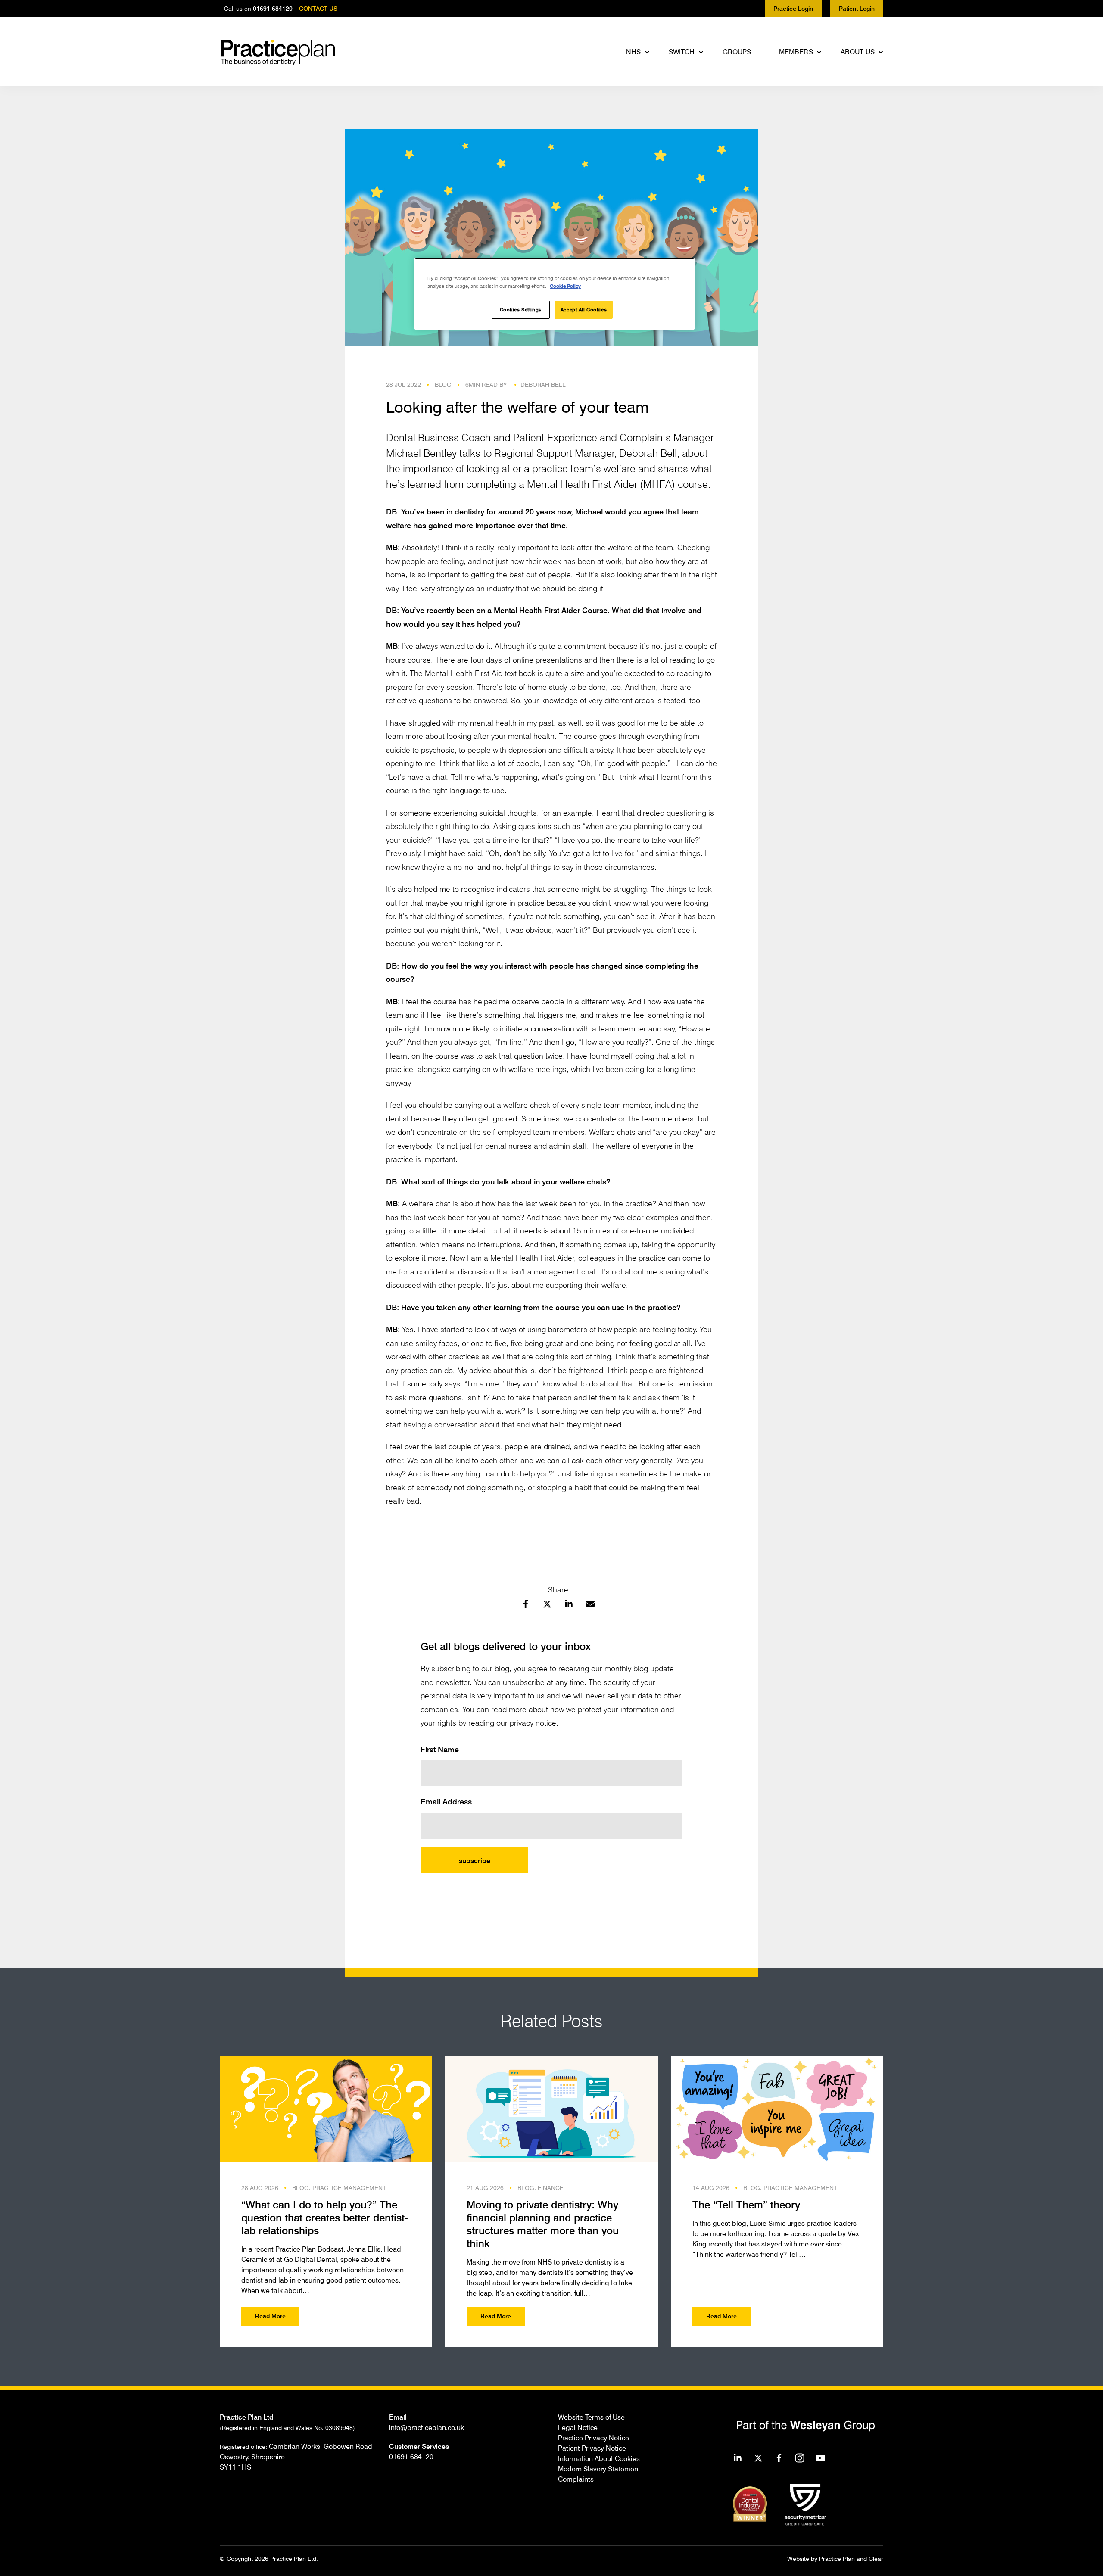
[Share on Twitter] (547, 1605)
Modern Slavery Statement (599, 2469)
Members (796, 52)
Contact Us (318, 8)
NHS (633, 52)
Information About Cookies (599, 2458)
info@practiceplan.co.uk (427, 2427)
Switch (682, 52)
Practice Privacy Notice (594, 2438)
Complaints (576, 2479)
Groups (737, 52)
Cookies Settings (521, 310)
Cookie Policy (565, 286)
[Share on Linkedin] (569, 1605)
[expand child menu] (648, 52)
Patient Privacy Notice (592, 2448)
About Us (858, 52)
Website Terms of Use (591, 2417)
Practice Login (793, 8)
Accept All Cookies (584, 310)
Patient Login (857, 8)
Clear (876, 2559)
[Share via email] (590, 1605)
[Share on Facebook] (526, 1605)
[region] (555, 294)
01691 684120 (273, 8)
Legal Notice (578, 2427)
